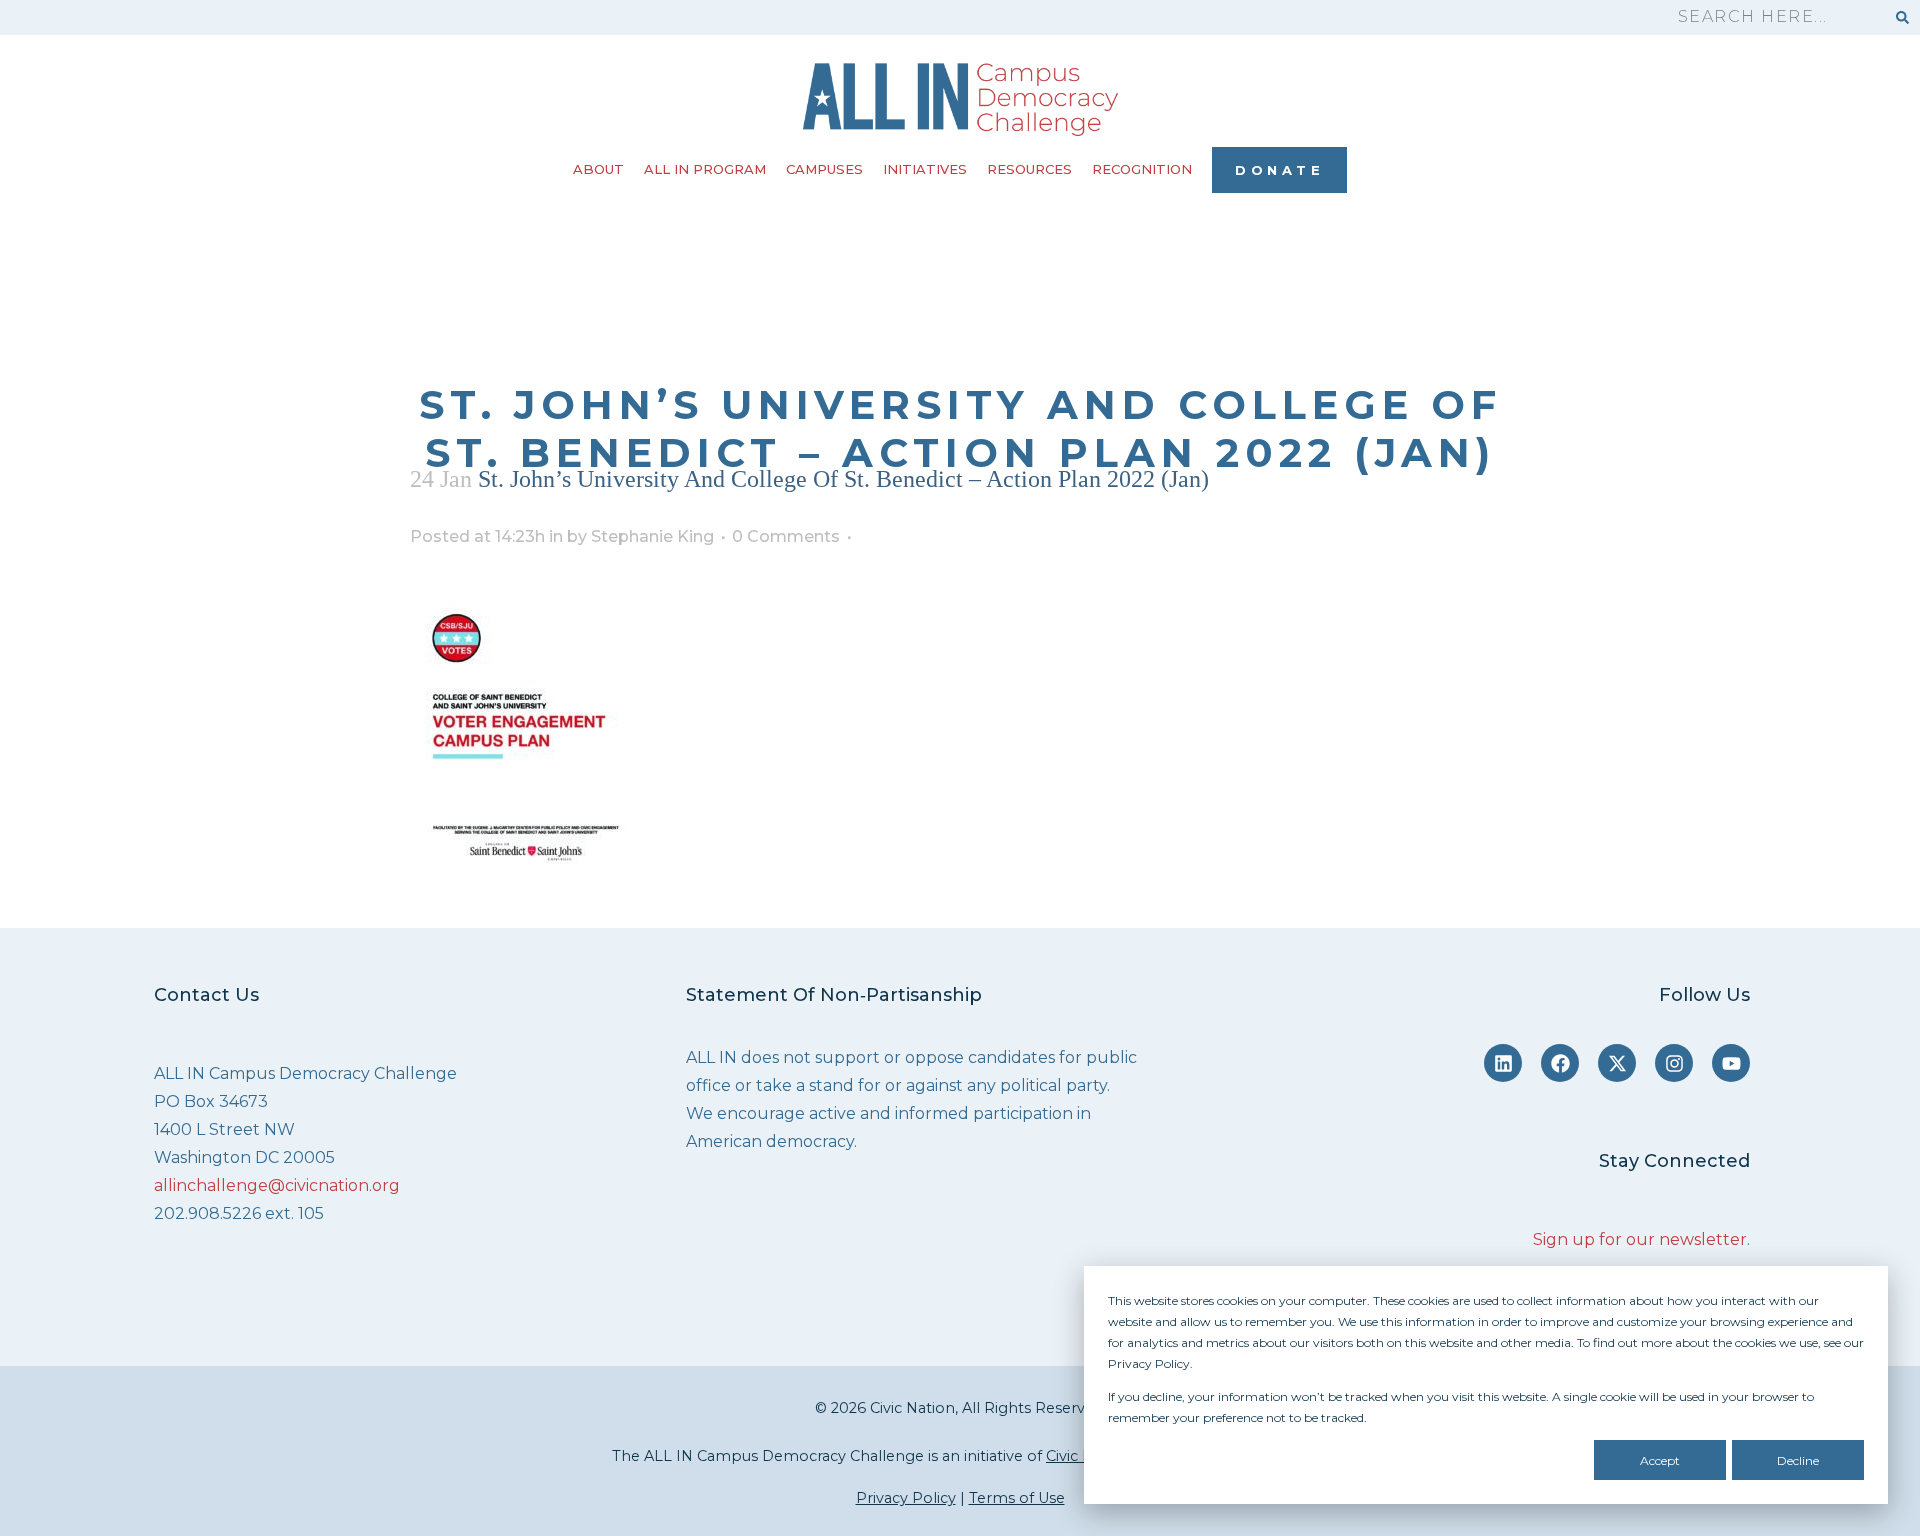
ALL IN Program (705, 169)
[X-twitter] (1617, 1063)
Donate (1279, 170)
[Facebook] (1560, 1063)
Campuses (824, 169)
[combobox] (1772, 17)
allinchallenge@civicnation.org (277, 1185)
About (598, 169)
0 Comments (786, 536)
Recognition (1142, 169)
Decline (1798, 1460)
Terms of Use (1017, 1498)
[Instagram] (1674, 1063)
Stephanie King (652, 536)
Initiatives (925, 169)
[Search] (1902, 17)
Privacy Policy (906, 1498)
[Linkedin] (1503, 1063)
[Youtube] (1731, 1063)
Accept (1660, 1460)
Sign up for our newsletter (1640, 1239)
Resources (1029, 169)
